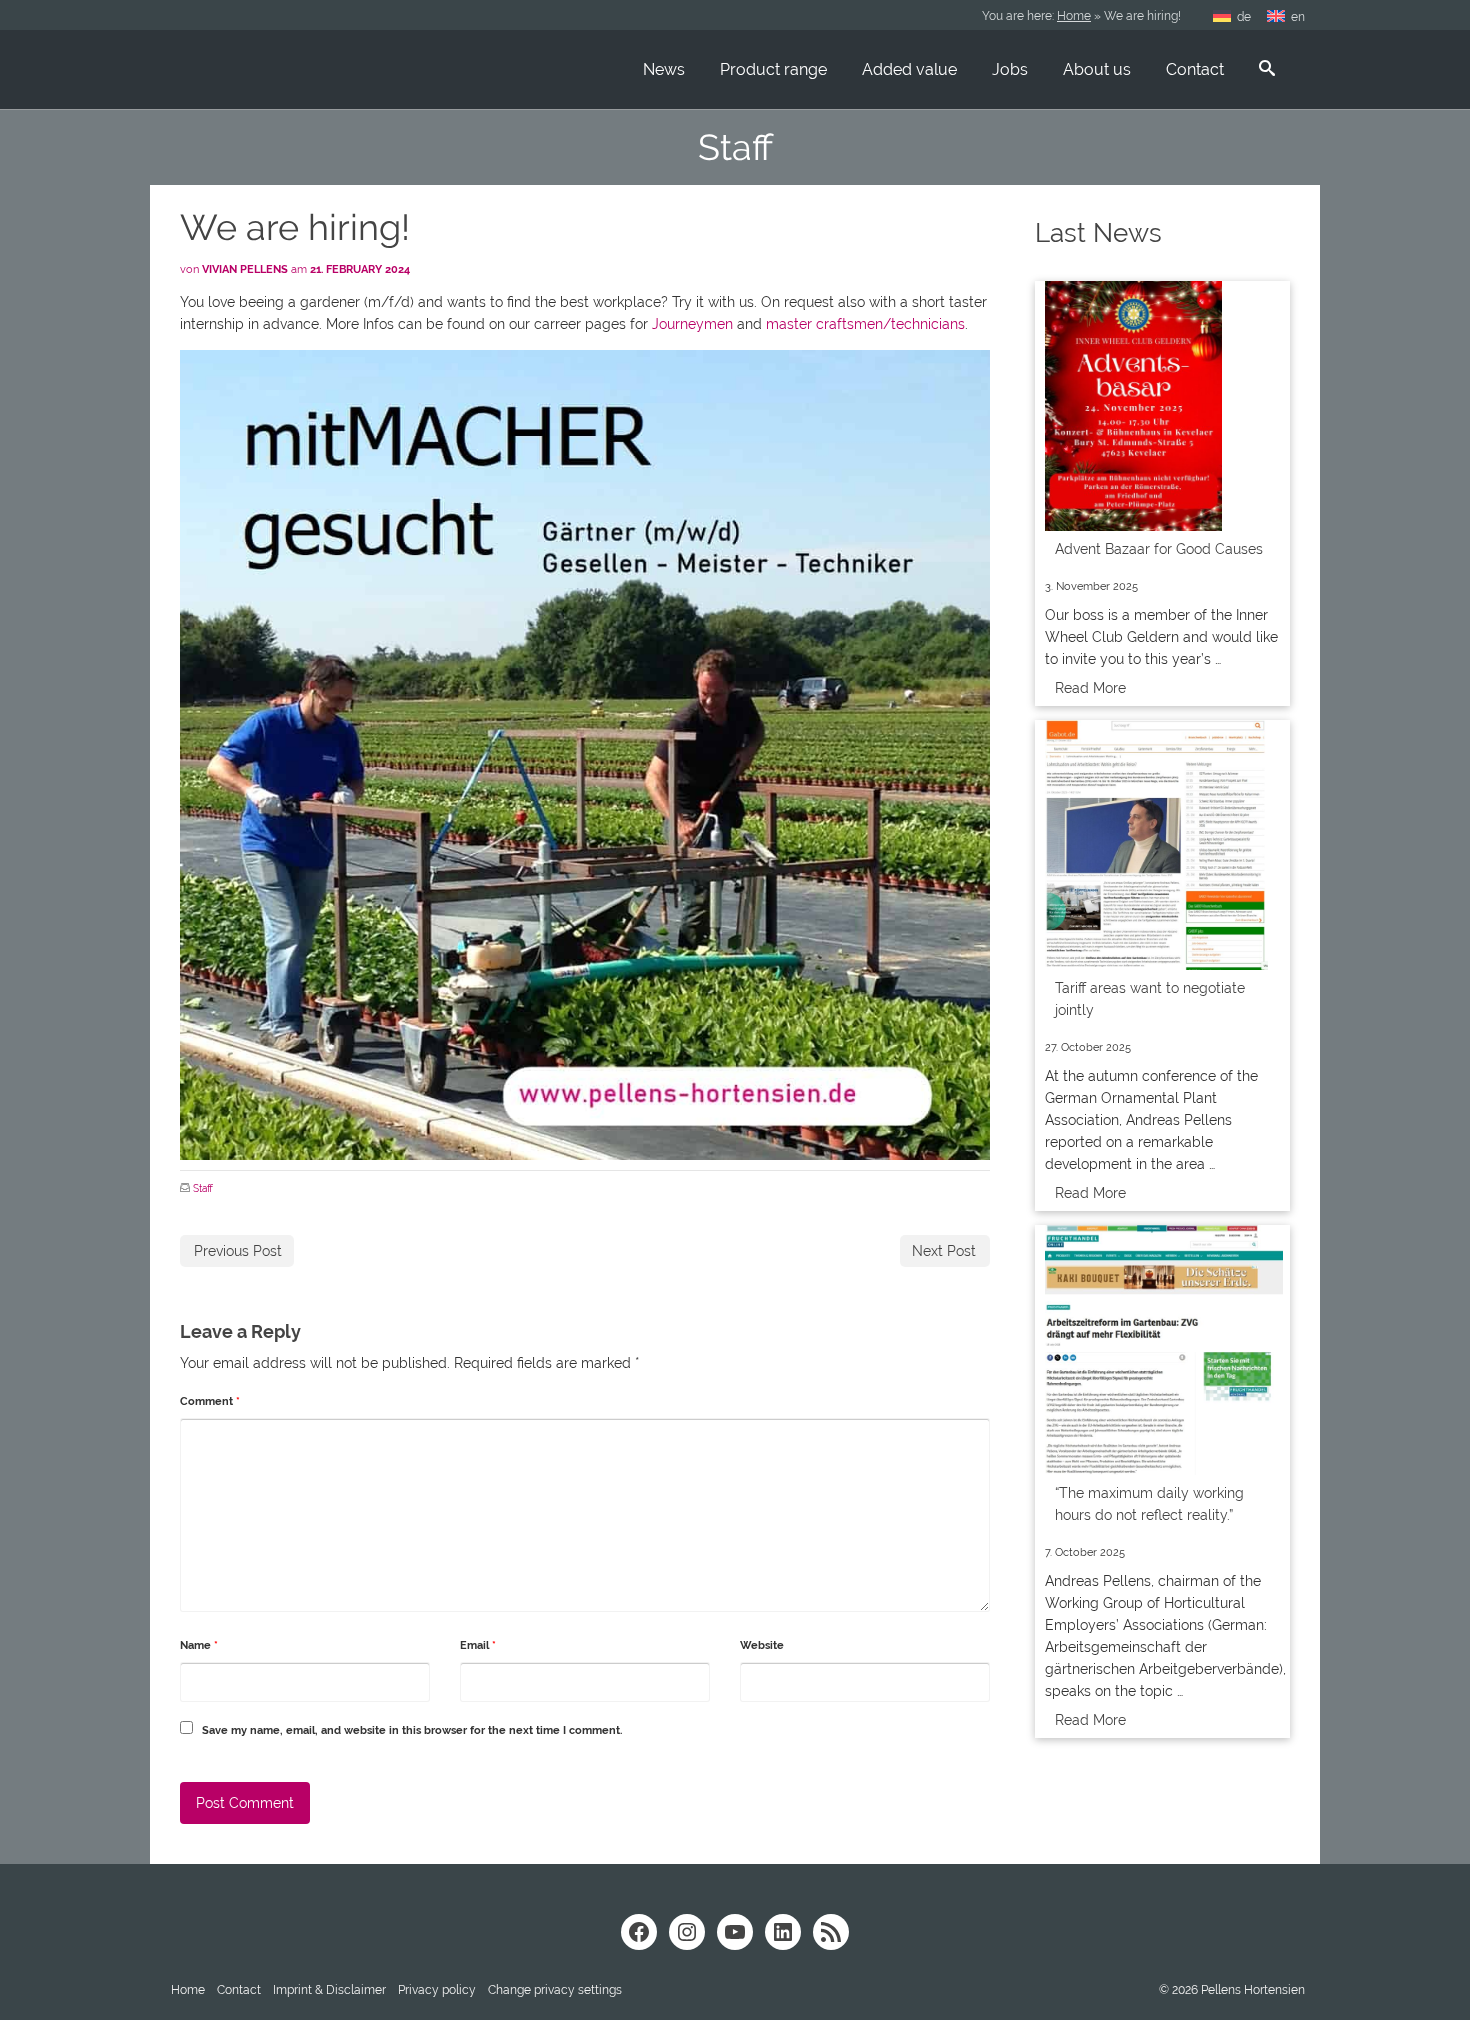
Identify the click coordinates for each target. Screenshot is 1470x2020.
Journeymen (692, 324)
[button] (555, 1990)
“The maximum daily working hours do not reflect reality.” (1149, 1504)
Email (478, 1645)
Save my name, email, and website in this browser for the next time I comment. (412, 1730)
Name (199, 1645)
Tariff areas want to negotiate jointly (1150, 999)
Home (1074, 16)
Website (762, 1645)
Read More (1090, 688)
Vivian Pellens (245, 269)
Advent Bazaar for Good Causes (1159, 549)
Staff (203, 1188)
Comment (210, 1401)
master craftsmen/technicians (865, 324)
